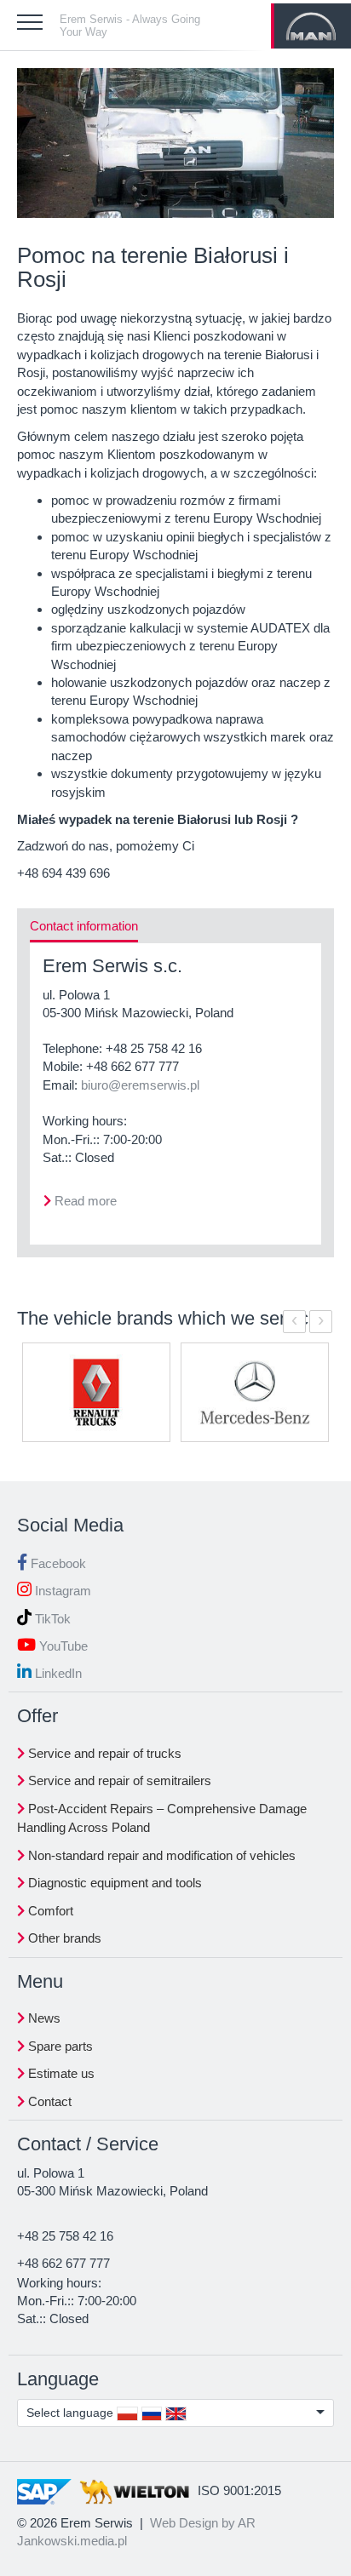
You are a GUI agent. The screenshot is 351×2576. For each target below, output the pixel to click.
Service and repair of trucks (103, 1753)
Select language (72, 2413)
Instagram (61, 1591)
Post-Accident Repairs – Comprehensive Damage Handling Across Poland (162, 1818)
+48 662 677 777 (132, 1066)
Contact (48, 2101)
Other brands (63, 1938)
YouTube (62, 1646)
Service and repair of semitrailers (118, 1780)
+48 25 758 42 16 (154, 1048)
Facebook (57, 1563)
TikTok (51, 1619)
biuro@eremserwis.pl (140, 1085)
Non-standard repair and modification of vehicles (160, 1855)
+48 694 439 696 (63, 873)
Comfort (49, 1911)
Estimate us (60, 2073)
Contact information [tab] (84, 926)
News (43, 2018)
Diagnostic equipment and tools (113, 1883)
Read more (86, 1201)
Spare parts (59, 2046)
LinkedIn (57, 1673)
